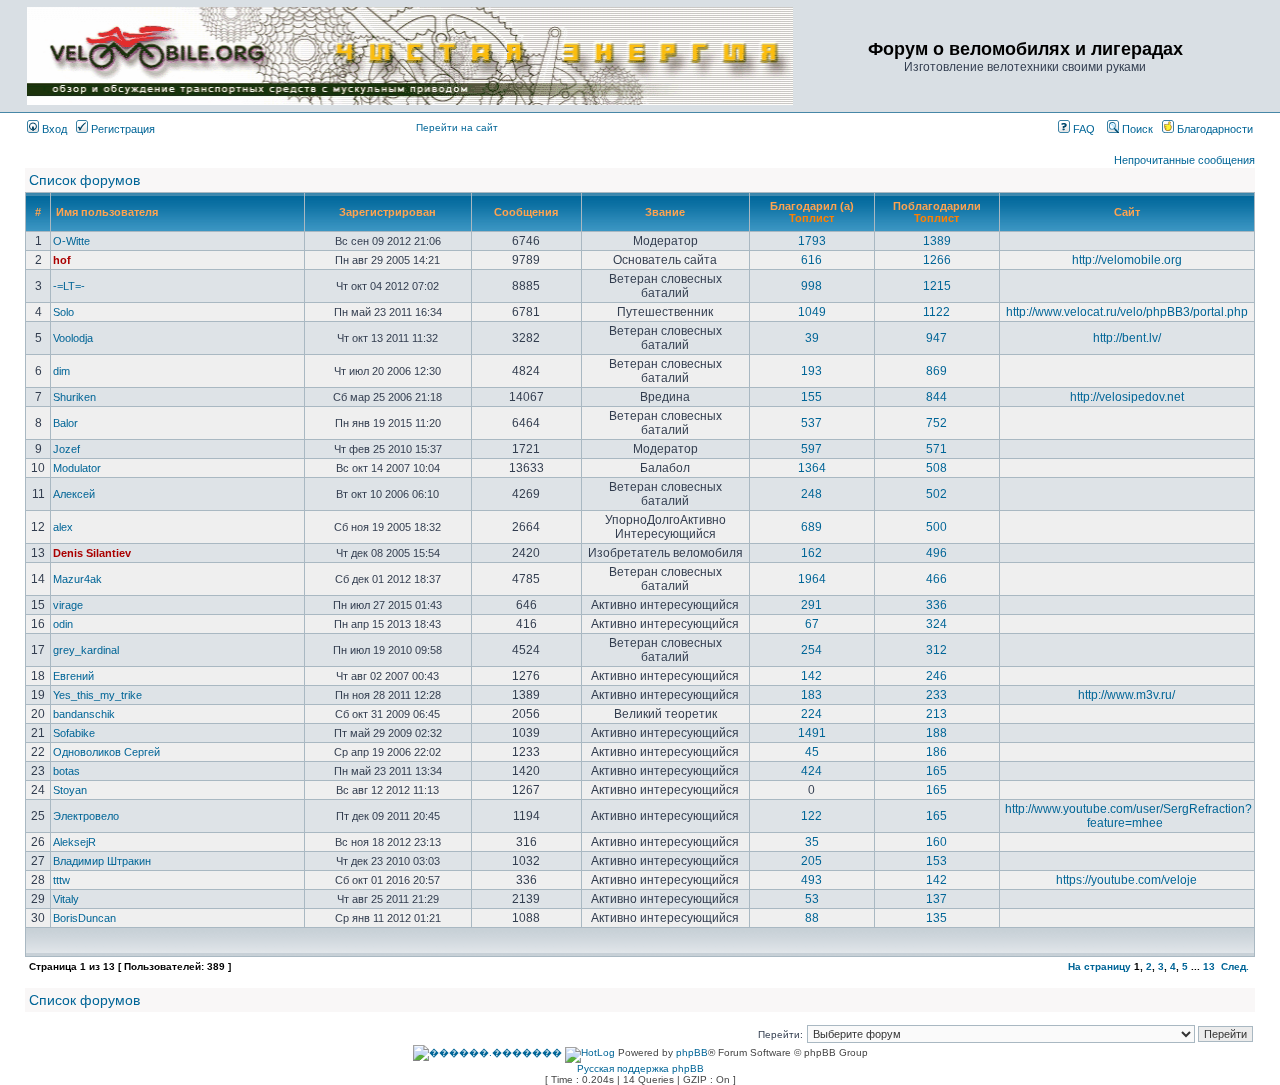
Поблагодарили (937, 206)
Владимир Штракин (102, 861)
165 (936, 771)
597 (811, 449)
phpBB (692, 1052)
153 (936, 861)
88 (812, 918)
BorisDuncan (84, 918)
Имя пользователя (107, 212)
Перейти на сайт (457, 127)
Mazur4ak (77, 579)
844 (936, 397)
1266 (937, 260)
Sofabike (74, 733)
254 (811, 650)
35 (812, 842)
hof (62, 260)
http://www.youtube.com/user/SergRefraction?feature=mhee (1128, 816)
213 (936, 714)
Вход (53, 129)
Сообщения (526, 212)
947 (936, 338)
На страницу (1099, 966)
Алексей (74, 494)
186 (936, 752)
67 (812, 624)
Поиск (1136, 129)
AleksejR (74, 842)
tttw (61, 880)
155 (811, 397)
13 (1209, 966)
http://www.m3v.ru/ (1126, 695)
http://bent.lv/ (1127, 338)
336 (936, 605)
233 (936, 695)
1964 (812, 579)
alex (63, 527)
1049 (812, 312)
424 (811, 771)
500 (936, 527)
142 (811, 676)
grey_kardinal (86, 650)
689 (811, 527)
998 (811, 286)
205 (811, 861)
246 (936, 676)
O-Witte (71, 241)
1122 (936, 312)
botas (66, 771)
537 (811, 423)
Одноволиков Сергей (106, 752)
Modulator (77, 468)
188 (936, 733)
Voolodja (73, 338)
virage (68, 605)
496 (936, 553)
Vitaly (66, 899)
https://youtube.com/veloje (1126, 880)
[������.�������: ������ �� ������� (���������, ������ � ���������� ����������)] (487, 1053)
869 (936, 371)
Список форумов (84, 180)
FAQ (1082, 129)
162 (811, 553)
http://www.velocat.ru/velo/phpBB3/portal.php (1127, 312)
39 (812, 338)
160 (936, 842)
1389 (937, 241)
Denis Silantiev (92, 553)
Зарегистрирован (387, 212)
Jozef (66, 449)
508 (936, 468)
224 (811, 714)
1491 (812, 733)
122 (811, 816)
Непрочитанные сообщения (1184, 160)
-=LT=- (69, 286)
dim (61, 371)
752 (936, 423)
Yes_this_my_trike (97, 695)
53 (812, 899)
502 (936, 494)
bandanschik (84, 714)
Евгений (73, 676)
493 (811, 880)
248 (811, 494)
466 (936, 579)
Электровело (86, 816)
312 (936, 650)
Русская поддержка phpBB (640, 1068)
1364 (812, 468)
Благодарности (1213, 129)
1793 (812, 241)
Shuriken (74, 397)
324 (936, 624)
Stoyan (70, 790)
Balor (65, 423)
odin (63, 624)
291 (811, 605)
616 (811, 260)
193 (811, 371)
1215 (937, 286)
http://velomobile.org (1127, 260)
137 (936, 899)
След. (1235, 966)
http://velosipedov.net (1127, 397)
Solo (63, 312)
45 (812, 752)
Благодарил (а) (812, 206)
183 (811, 695)
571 (936, 449)
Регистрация (121, 129)
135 (936, 918)
